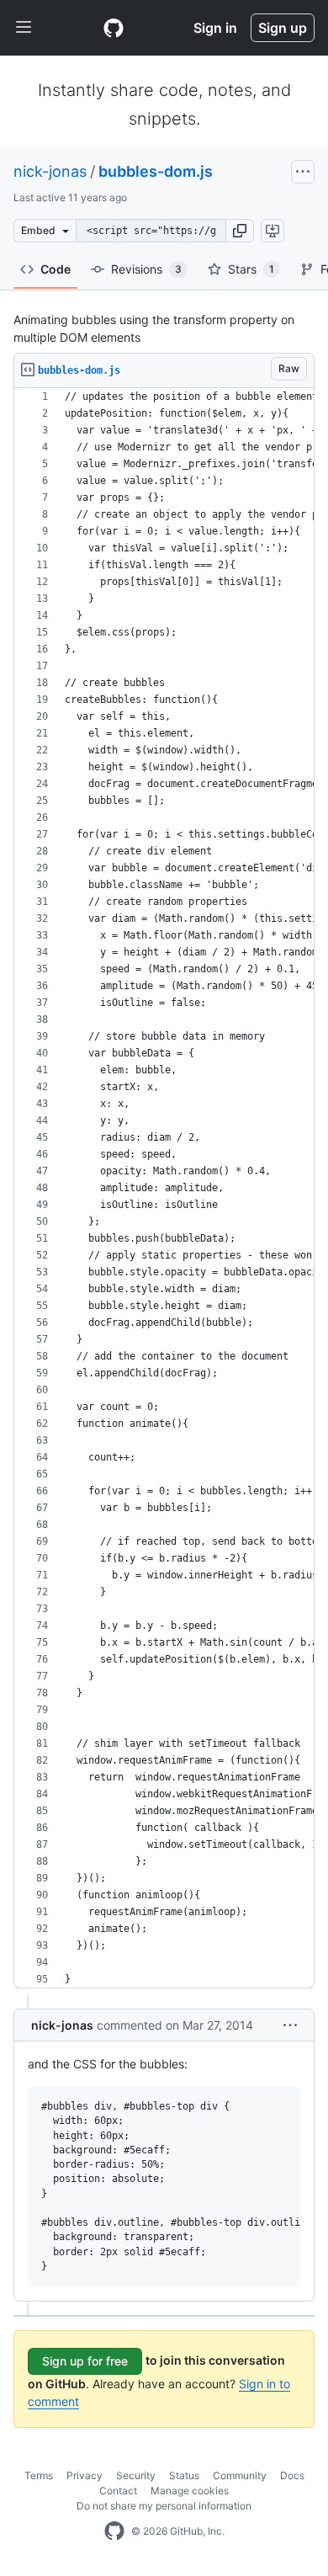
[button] (240, 231)
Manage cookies (190, 2491)
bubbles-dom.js (156, 171)
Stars (251, 269)
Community (240, 2475)
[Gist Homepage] (114, 28)
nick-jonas (50, 171)
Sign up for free (85, 2361)
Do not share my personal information (164, 2506)
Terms (39, 2475)
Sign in (215, 28)
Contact (118, 2491)
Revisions (146, 269)
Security (136, 2475)
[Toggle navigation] (24, 28)
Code (56, 269)
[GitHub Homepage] (114, 2531)
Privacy (85, 2475)
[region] (164, 1188)
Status (184, 2475)
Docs (292, 2475)
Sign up (283, 28)
